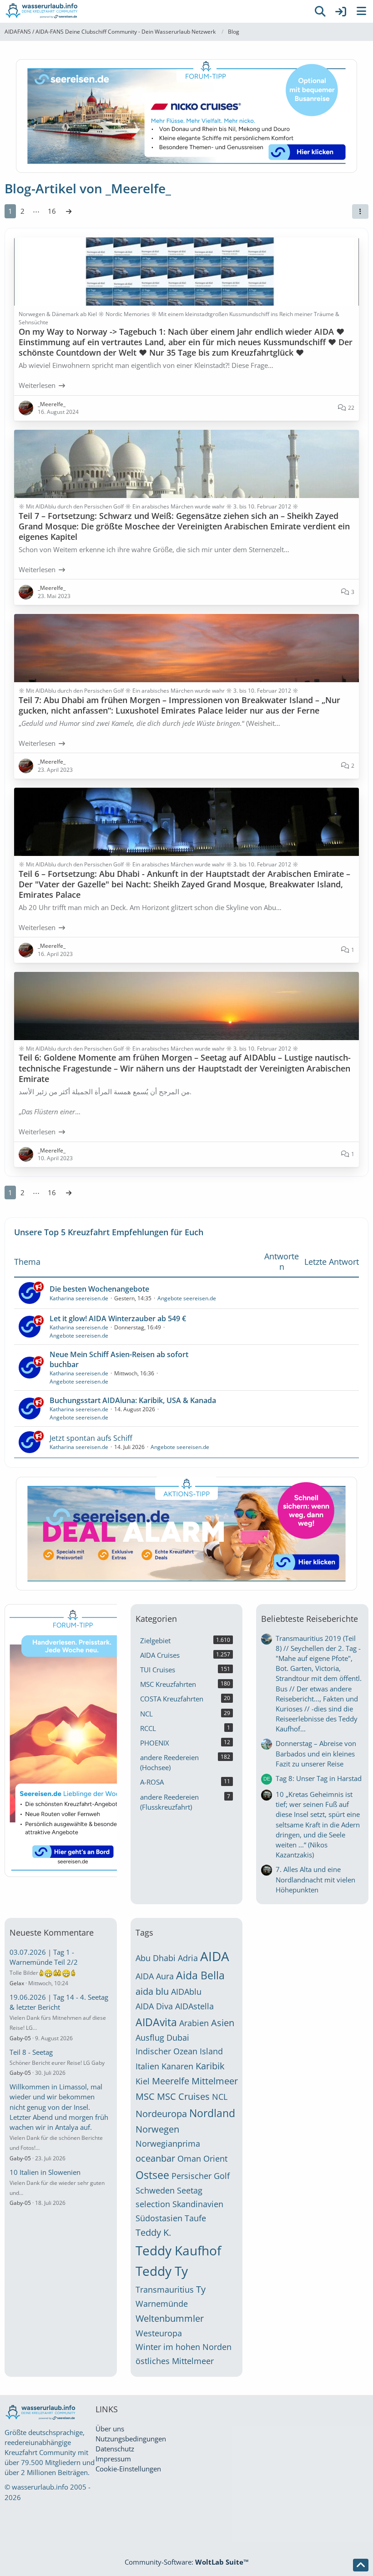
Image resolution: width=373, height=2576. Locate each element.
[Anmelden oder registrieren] (341, 11)
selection (153, 2204)
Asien (223, 2023)
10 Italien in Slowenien (45, 2172)
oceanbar (155, 2158)
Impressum (113, 2459)
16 (52, 211)
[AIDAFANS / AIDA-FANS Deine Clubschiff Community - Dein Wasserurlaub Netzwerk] (155, 11)
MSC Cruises (183, 2096)
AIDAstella (194, 2006)
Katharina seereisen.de (79, 1298)
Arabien (194, 2023)
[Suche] (320, 11)
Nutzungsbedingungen (131, 2439)
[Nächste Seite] (69, 211)
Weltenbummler (170, 2318)
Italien (147, 2066)
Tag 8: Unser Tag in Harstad (319, 1778)
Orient (215, 2158)
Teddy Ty (162, 2271)
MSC (145, 2096)
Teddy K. (153, 2232)
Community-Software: (187, 2562)
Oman (189, 2158)
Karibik (210, 2066)
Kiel (143, 2081)
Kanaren (177, 2066)
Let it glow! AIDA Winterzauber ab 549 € (118, 1318)
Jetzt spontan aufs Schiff (91, 1438)
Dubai (178, 2038)
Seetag (190, 2190)
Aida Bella (200, 1975)
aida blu (152, 1991)
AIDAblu (186, 1992)
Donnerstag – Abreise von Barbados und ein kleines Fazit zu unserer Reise (316, 1753)
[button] (360, 211)
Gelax (17, 1983)
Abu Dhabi (156, 1958)
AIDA (215, 1956)
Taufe (195, 2218)
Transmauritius (165, 2289)
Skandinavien (198, 2204)
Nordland (212, 2113)
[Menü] (361, 11)
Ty (201, 2289)
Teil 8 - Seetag (31, 2052)
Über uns (110, 2429)
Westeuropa (159, 2333)
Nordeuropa (161, 2114)
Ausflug (150, 2038)
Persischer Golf (201, 2176)
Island (211, 2051)
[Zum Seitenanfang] (361, 2565)
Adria (188, 1958)
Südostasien (159, 2218)
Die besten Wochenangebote (99, 1289)
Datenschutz (115, 2449)
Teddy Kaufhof (178, 2250)
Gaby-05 (20, 2038)
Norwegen (157, 2129)
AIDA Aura (155, 1976)
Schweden (155, 2190)
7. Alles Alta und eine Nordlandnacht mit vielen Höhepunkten (315, 1879)
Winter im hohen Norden (184, 2347)
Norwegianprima (168, 2143)
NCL (220, 2097)
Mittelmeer (215, 2081)
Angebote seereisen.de (187, 1298)
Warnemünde (162, 2304)
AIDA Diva (154, 2006)
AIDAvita (156, 2022)
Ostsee (152, 2175)
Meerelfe (171, 2081)
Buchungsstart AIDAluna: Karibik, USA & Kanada (133, 1400)
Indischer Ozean (166, 2051)
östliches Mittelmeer (175, 2361)
